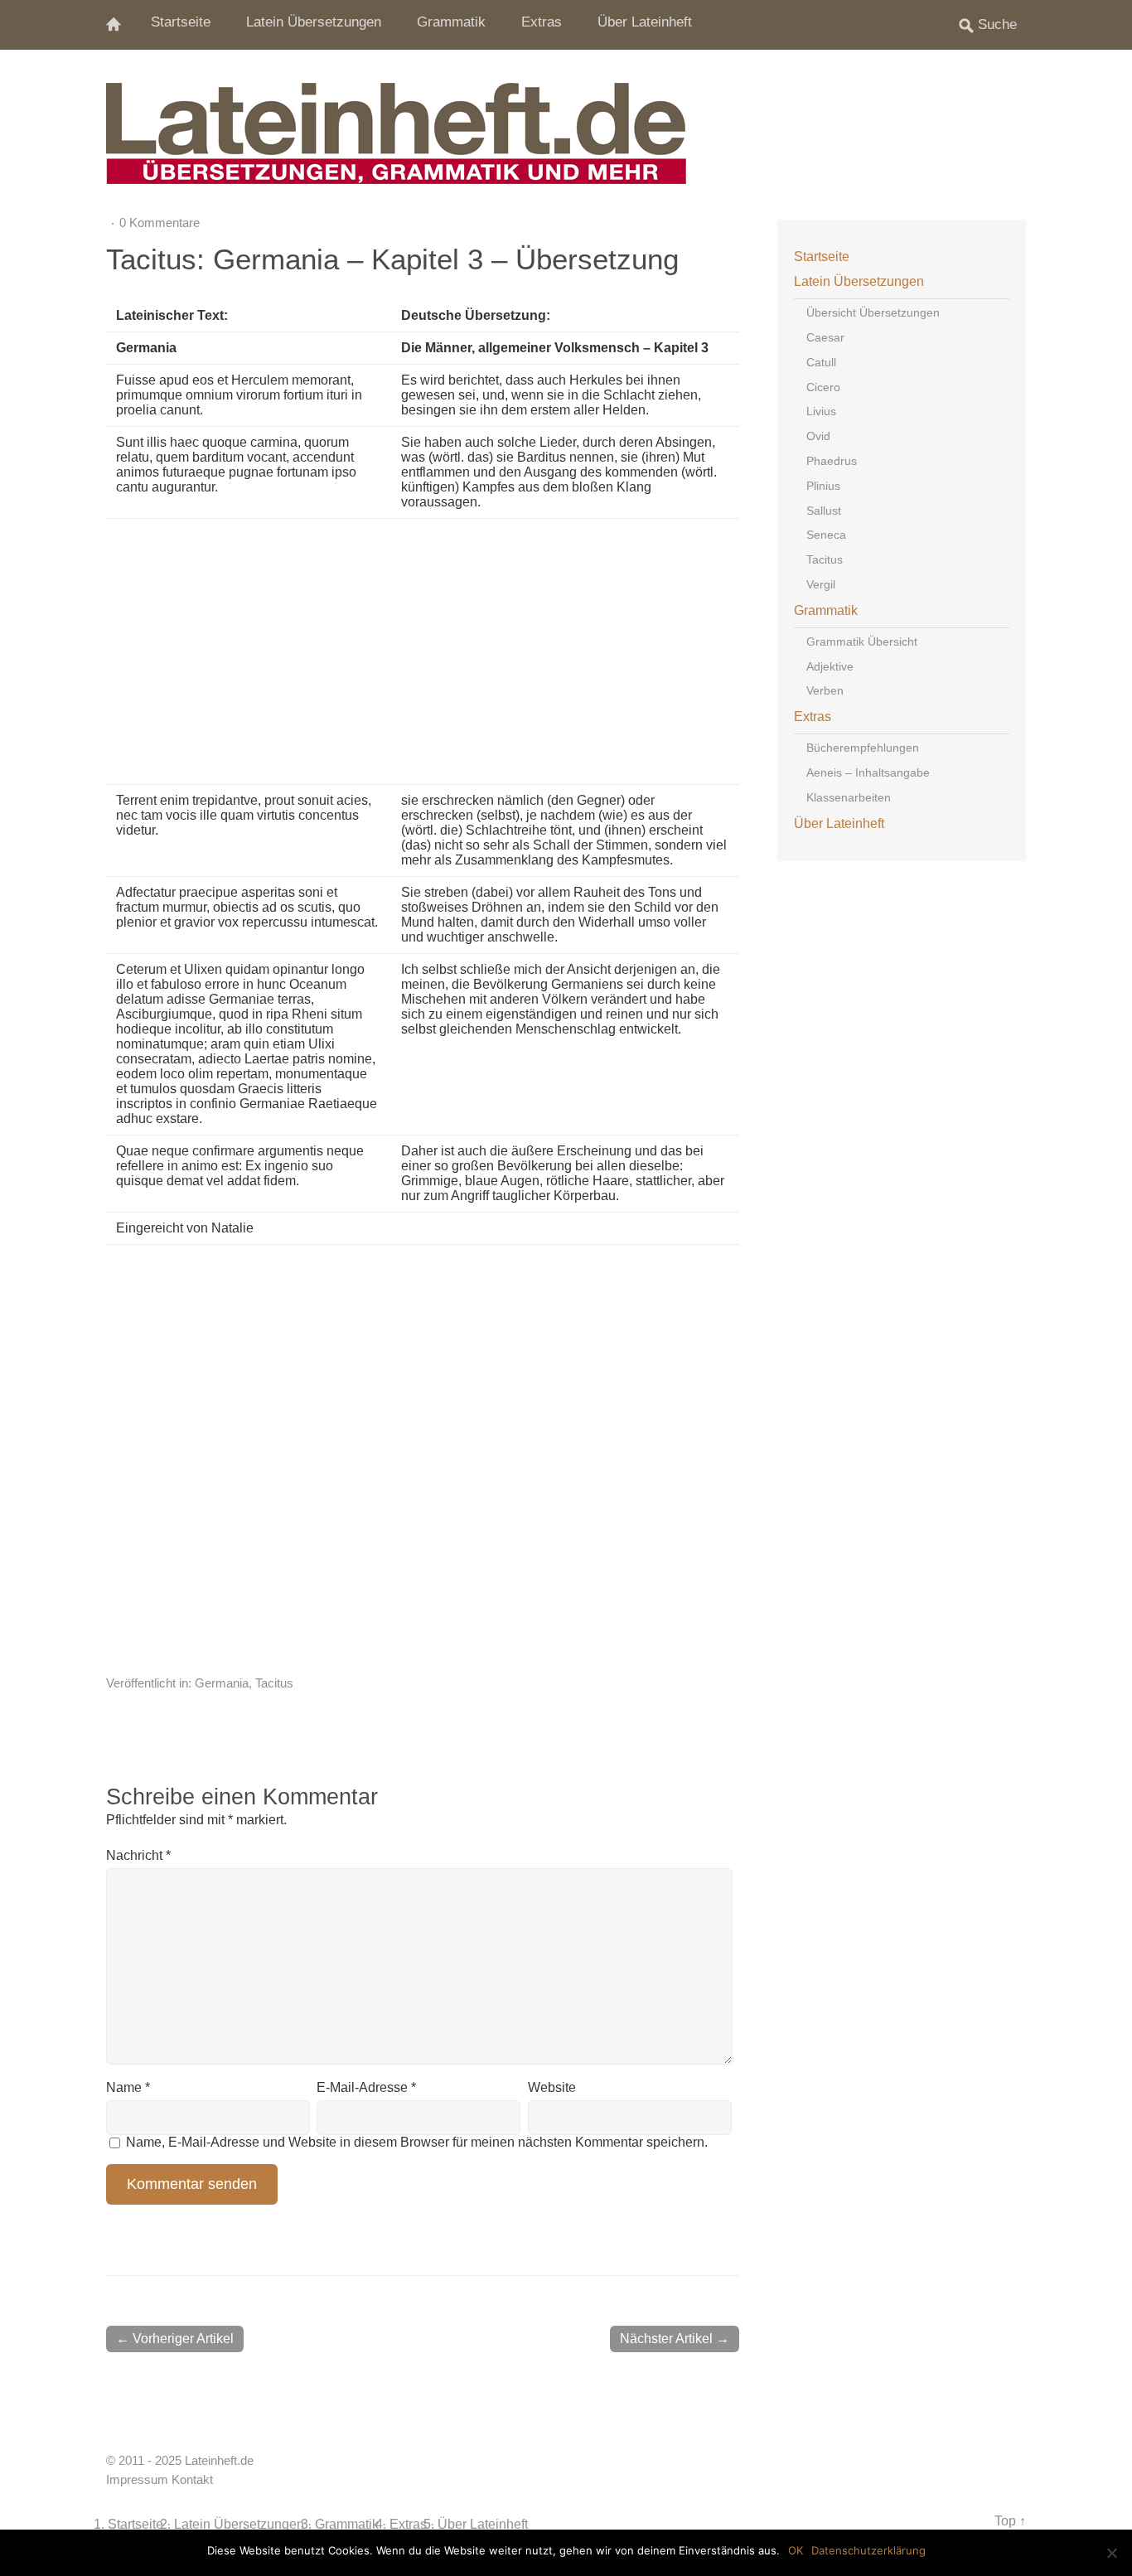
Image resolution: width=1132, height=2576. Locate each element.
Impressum (137, 2480)
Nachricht (138, 1855)
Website (552, 2087)
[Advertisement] (525, 651)
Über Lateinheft (645, 22)
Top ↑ (1010, 2520)
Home (123, 25)
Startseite (181, 22)
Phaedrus (832, 461)
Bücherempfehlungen (863, 748)
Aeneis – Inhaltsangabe (868, 772)
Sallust (824, 511)
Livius (821, 411)
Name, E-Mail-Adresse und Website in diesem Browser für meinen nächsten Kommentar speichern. (417, 2142)
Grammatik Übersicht (862, 642)
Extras (542, 22)
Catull (821, 362)
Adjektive (830, 666)
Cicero (823, 387)
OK (796, 2550)
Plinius (823, 486)
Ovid (818, 436)
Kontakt (192, 2480)
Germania (222, 1683)
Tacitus (274, 1683)
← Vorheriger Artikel (175, 2339)
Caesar (825, 337)
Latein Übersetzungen (314, 22)
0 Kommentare (160, 223)
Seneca (826, 535)
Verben (825, 690)
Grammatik (451, 22)
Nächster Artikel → (675, 2339)
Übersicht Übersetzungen (873, 312)
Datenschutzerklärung (868, 2550)
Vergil (821, 584)
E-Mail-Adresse (366, 2087)
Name (128, 2087)
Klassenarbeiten (849, 797)
